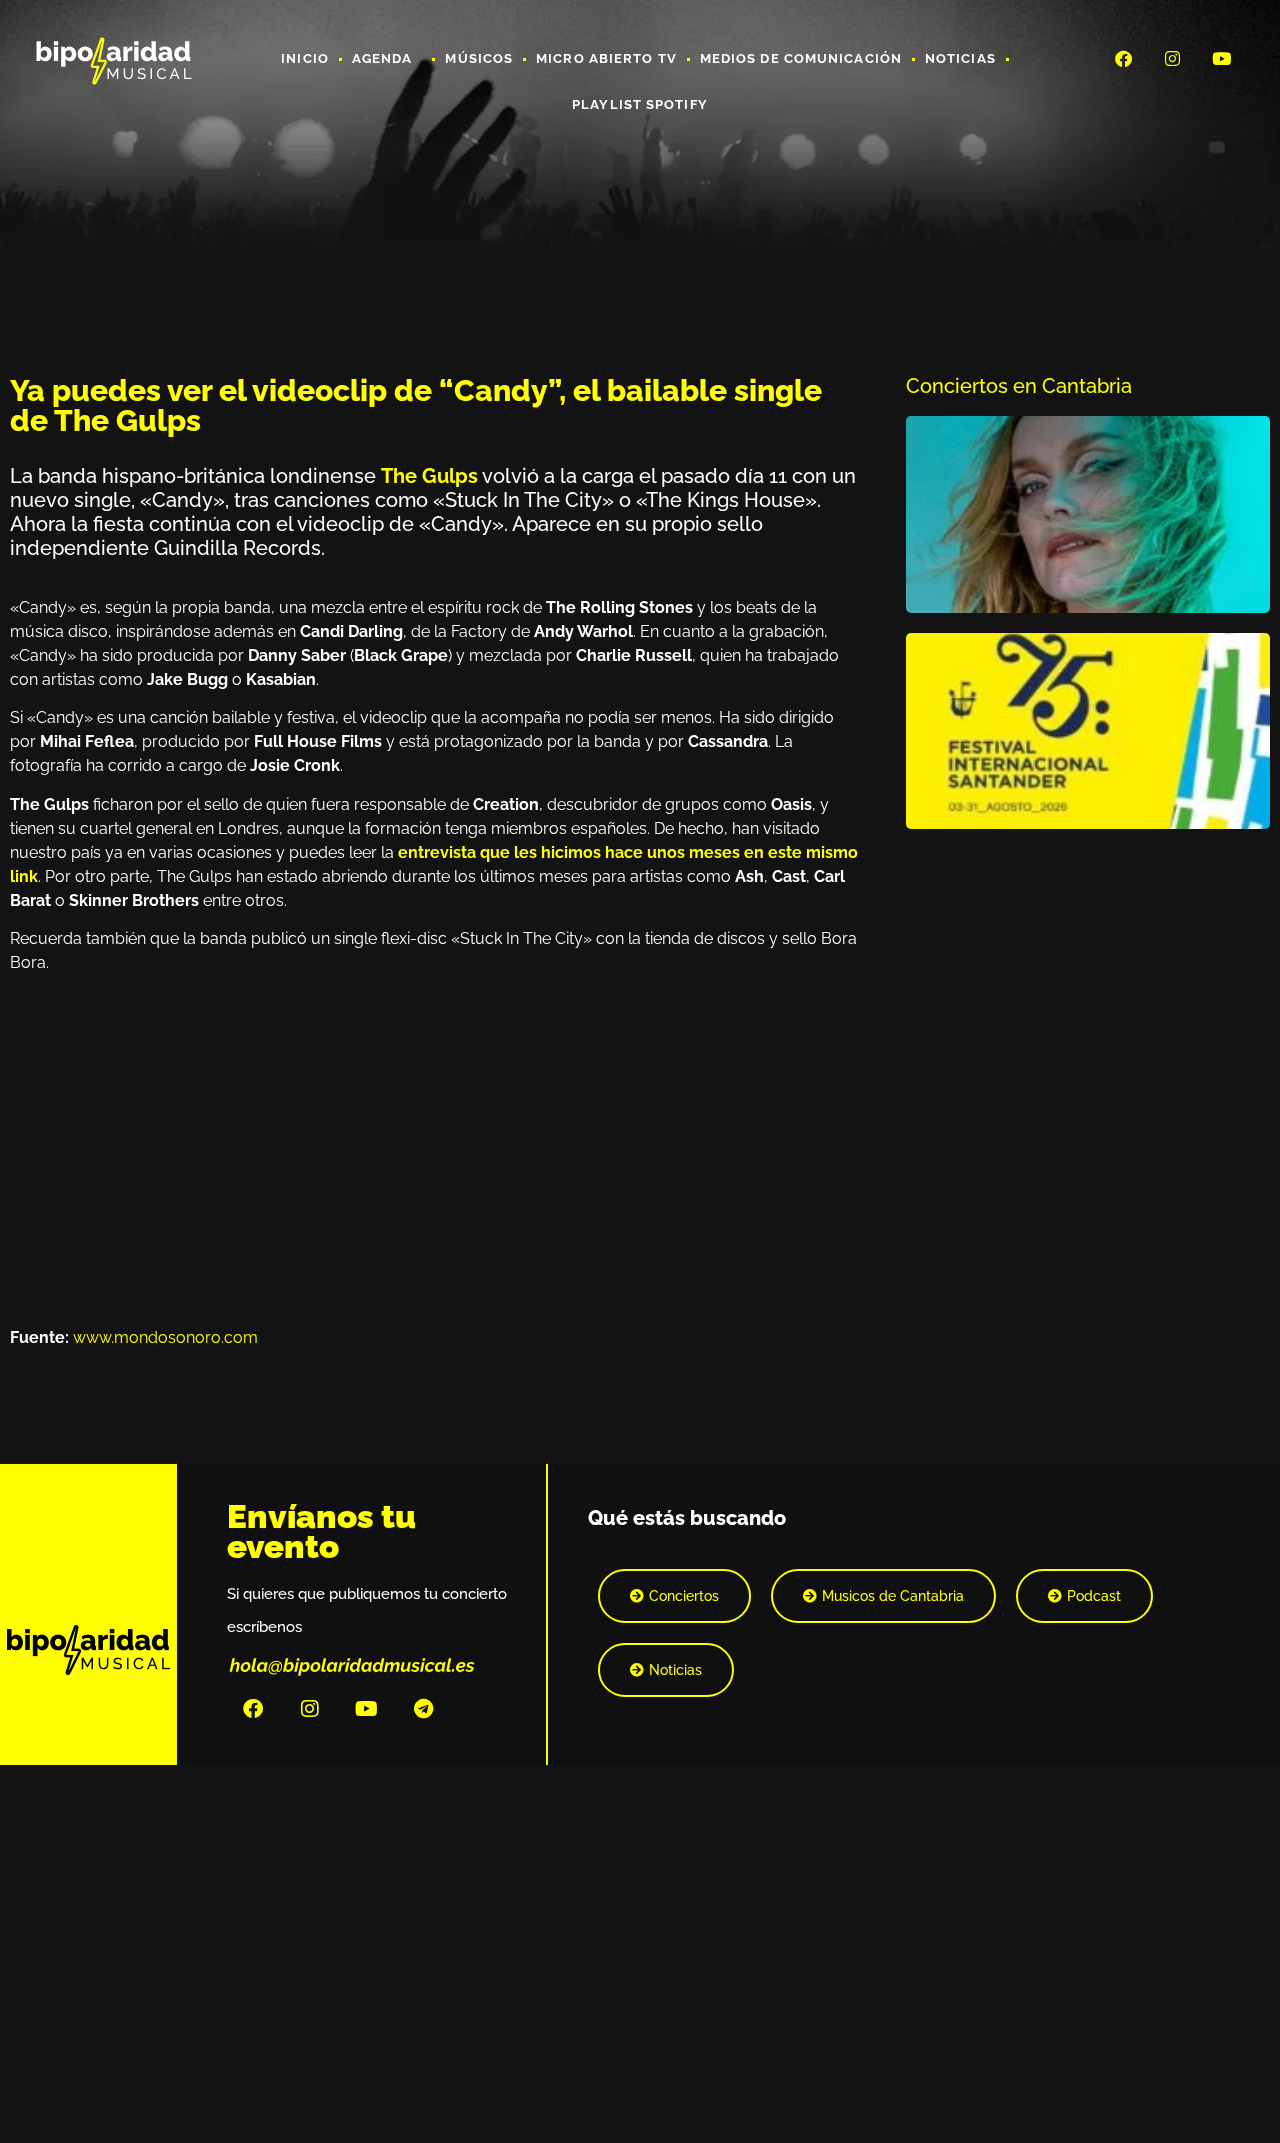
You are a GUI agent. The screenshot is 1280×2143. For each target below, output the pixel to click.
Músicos (479, 58)
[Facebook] (1123, 58)
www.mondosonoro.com (165, 1337)
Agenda (382, 58)
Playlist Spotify (640, 104)
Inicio (305, 58)
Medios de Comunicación (801, 58)
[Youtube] (1222, 58)
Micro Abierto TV (606, 58)
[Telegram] (424, 1709)
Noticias (960, 58)
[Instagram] (1173, 58)
